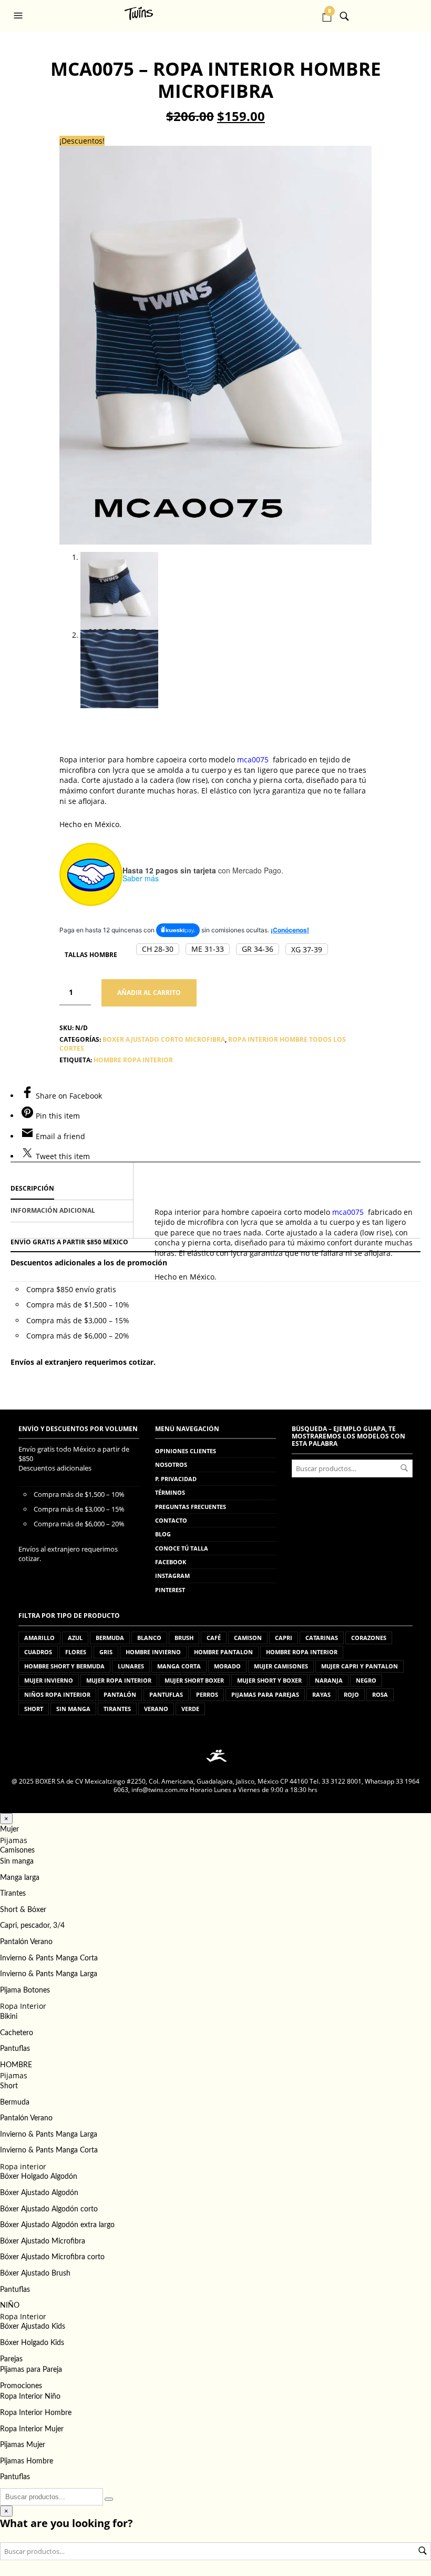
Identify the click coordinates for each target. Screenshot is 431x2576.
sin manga (73, 1709)
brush (184, 1638)
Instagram (172, 1576)
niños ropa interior (57, 1694)
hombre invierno (153, 1652)
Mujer (9, 1829)
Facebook (171, 1562)
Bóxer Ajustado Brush (35, 2273)
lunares (131, 1666)
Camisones (17, 1850)
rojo (351, 1694)
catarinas (322, 1638)
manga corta (179, 1666)
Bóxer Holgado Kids (32, 2343)
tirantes (117, 1709)
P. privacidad (176, 1479)
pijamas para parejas (265, 1694)
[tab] (72, 1189)
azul (75, 1638)
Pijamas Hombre (27, 2461)
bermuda (110, 1638)
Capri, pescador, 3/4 (32, 1926)
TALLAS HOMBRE (91, 955)
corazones (369, 1638)
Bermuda (15, 2102)
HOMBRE (16, 2065)
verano (156, 1709)
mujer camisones (281, 1666)
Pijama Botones (25, 1990)
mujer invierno (49, 1680)
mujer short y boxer (269, 1680)
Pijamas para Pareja (31, 2370)
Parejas (11, 2359)
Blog (163, 1534)
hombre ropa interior (133, 1060)
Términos (170, 1492)
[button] (19, 16)
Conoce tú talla (182, 1548)
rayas (321, 1694)
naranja (329, 1680)
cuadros (38, 1652)
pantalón (120, 1694)
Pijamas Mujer (23, 2445)
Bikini (9, 2017)
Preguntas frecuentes (191, 1507)
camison (248, 1638)
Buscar (404, 1468)
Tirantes (13, 1894)
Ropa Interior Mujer (32, 2429)
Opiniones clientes (186, 1451)
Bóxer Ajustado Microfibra (43, 2241)
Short (9, 2086)
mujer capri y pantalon (360, 1666)
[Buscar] (109, 2499)
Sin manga (17, 1861)
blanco (149, 1638)
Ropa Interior (23, 2006)
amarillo (39, 1638)
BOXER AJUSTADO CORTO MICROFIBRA (164, 1039)
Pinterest (170, 1590)
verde (190, 1709)
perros (207, 1694)
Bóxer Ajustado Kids (33, 2327)
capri (284, 1638)
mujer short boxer (194, 1680)
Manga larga (20, 1878)
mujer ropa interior (119, 1680)
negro (366, 1680)
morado (227, 1666)
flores (76, 1652)
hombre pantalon (223, 1652)
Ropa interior (23, 2166)
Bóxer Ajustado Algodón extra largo (57, 2225)
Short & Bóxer (23, 1910)
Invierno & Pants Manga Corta (49, 1958)
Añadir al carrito (149, 993)
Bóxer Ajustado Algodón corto (49, 2209)
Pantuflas (15, 2049)
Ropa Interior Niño (30, 2397)
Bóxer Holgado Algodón (39, 2177)
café (214, 1638)
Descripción (32, 1188)
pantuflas (166, 1694)
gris (106, 1652)
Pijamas (14, 1840)
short (34, 1709)
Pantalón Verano (26, 1942)
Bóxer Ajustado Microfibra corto (52, 2257)
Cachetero (17, 2033)
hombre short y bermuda (64, 1666)
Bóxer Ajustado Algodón (39, 2193)
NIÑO (10, 2306)
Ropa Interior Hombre (36, 2413)
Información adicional (53, 1210)
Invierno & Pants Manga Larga (49, 1974)
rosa (380, 1694)
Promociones (21, 2386)
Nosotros (171, 1465)
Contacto (171, 1520)
